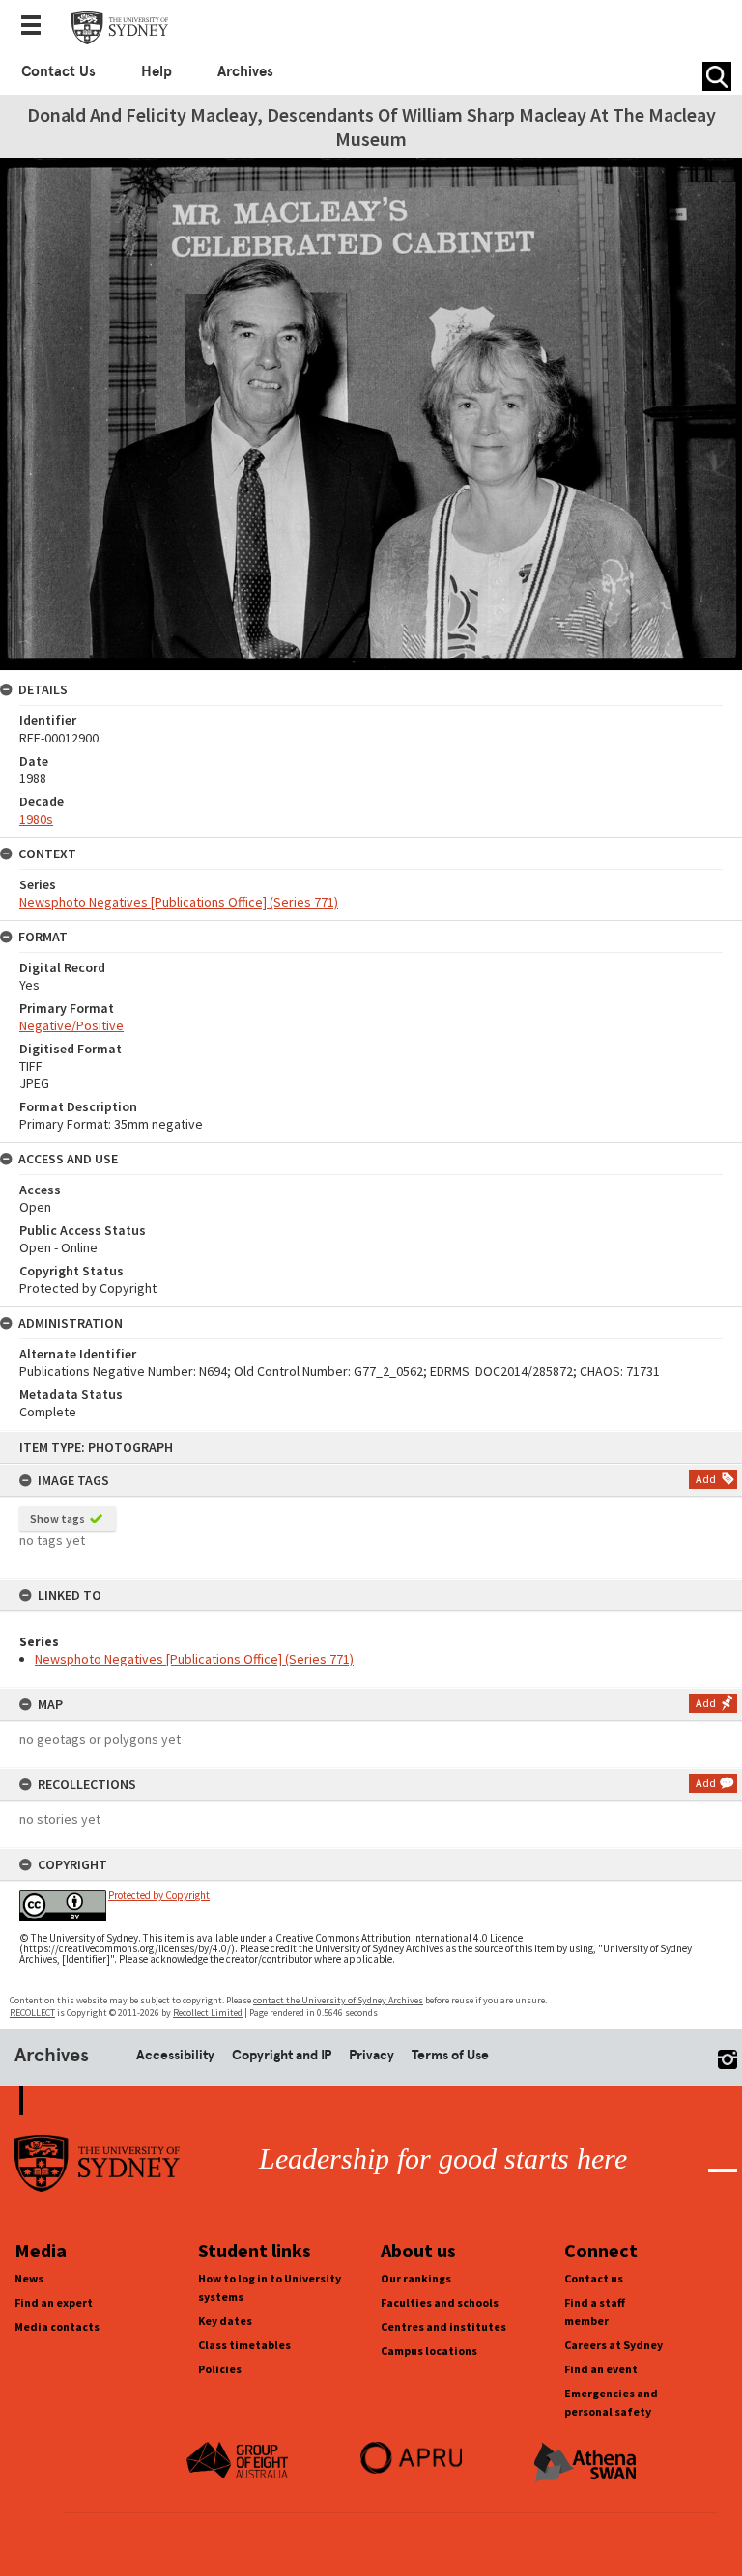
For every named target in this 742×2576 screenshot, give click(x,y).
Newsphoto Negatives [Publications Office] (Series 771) (194, 1659)
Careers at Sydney (614, 2345)
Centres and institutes (443, 2326)
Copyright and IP (282, 2055)
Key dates (225, 2321)
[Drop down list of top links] (37, 27)
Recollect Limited (208, 2013)
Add (706, 1479)
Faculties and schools (440, 2302)
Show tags (57, 1518)
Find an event (601, 2369)
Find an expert (54, 2302)
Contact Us (58, 71)
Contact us (594, 2278)
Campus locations (429, 2351)
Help (157, 71)
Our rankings (416, 2278)
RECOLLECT (32, 2013)
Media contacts (57, 2326)
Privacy (371, 2055)
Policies (220, 2369)
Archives (245, 71)
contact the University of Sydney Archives (338, 2000)
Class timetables (244, 2345)
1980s (36, 819)
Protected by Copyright (159, 1895)
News (29, 2278)
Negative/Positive (71, 1025)
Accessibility (175, 2055)
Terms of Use (450, 2055)
